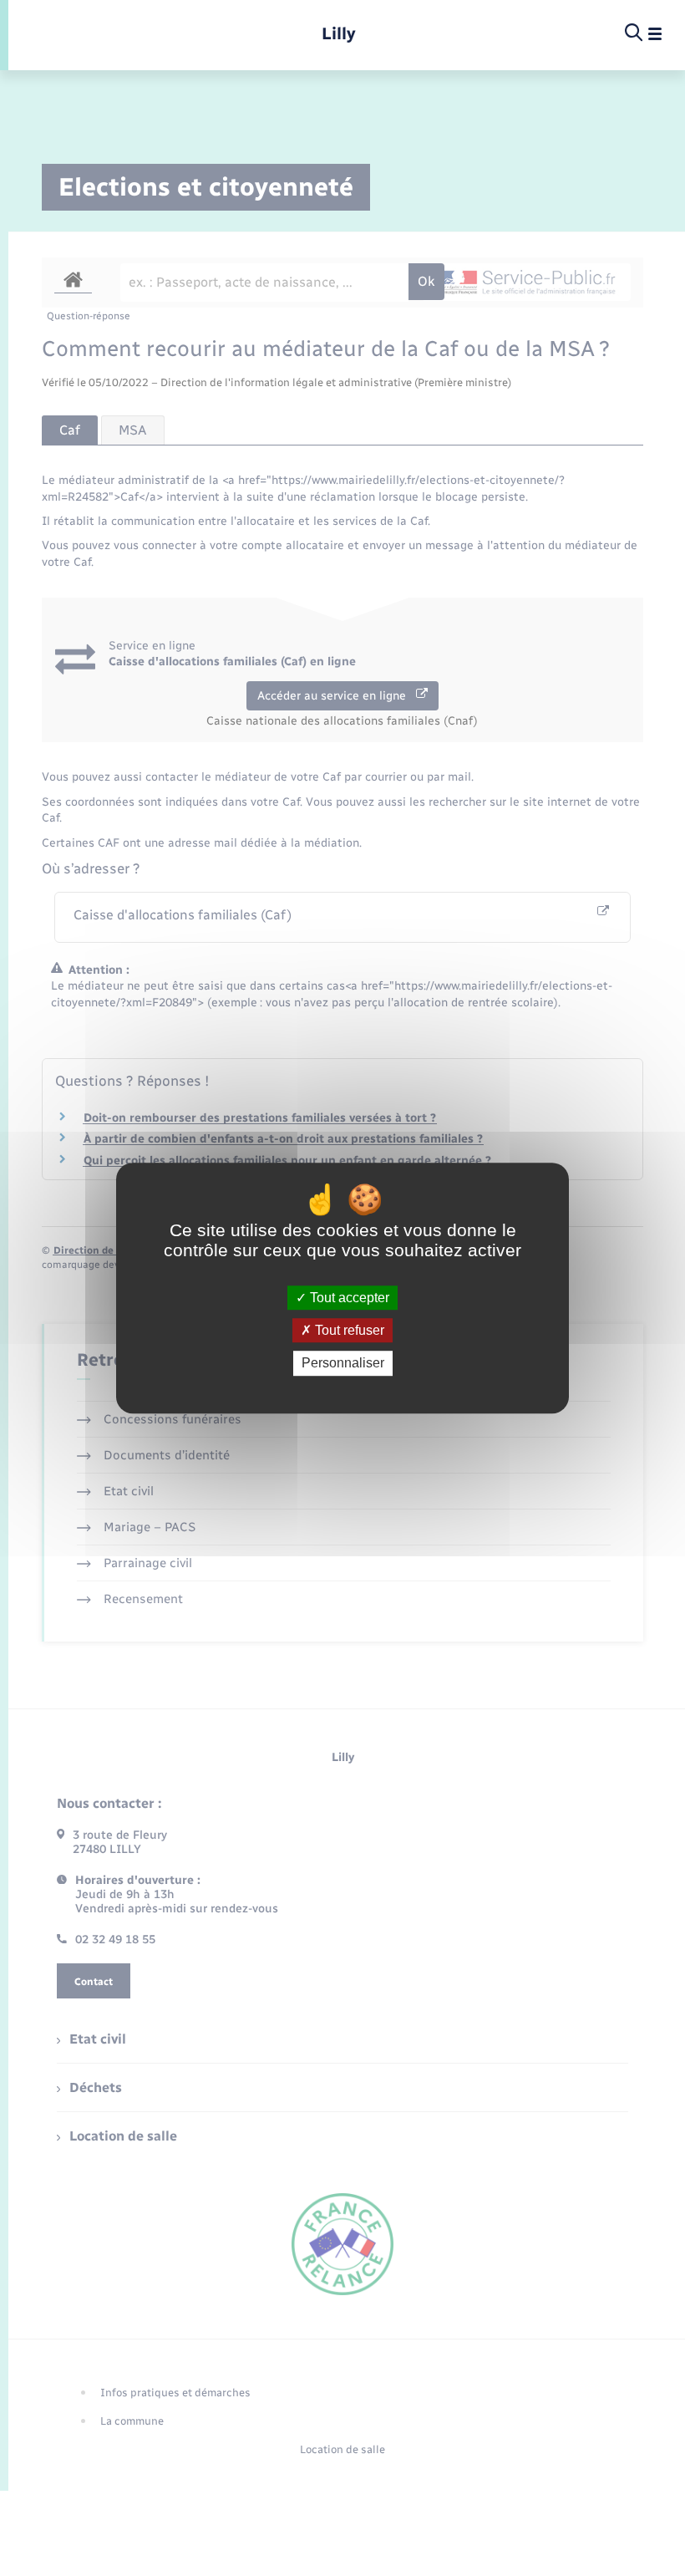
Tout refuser (348, 1330)
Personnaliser (343, 1364)
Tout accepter (348, 1298)
